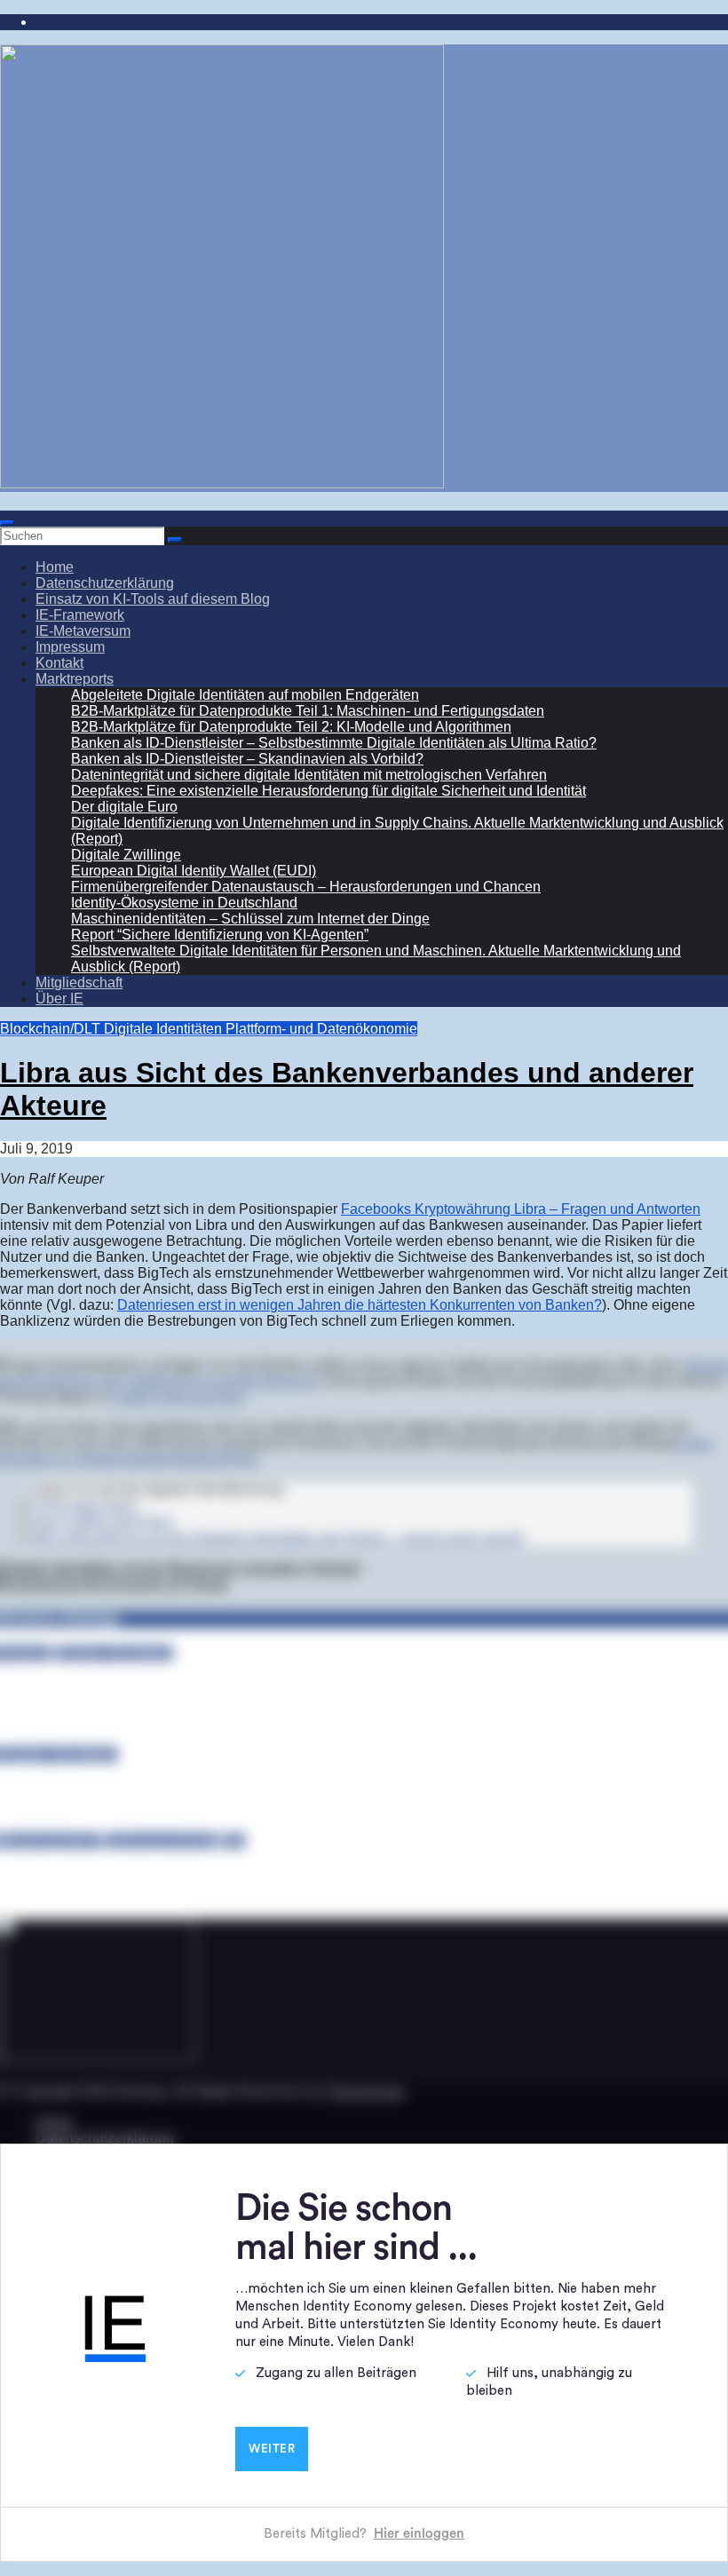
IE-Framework (80, 615)
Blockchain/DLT (52, 1029)
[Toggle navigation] (7, 523)
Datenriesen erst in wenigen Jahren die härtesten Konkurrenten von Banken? (360, 1305)
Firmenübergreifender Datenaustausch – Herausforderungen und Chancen (306, 887)
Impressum (70, 647)
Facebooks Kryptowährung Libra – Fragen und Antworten (521, 1209)
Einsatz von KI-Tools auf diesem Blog (153, 599)
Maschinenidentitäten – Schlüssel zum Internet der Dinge (250, 919)
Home (55, 567)
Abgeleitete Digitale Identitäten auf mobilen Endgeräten (245, 695)
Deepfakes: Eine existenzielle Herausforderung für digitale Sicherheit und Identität (328, 791)
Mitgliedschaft (79, 983)
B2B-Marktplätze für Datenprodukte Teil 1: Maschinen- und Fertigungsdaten (308, 711)
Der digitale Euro (124, 807)
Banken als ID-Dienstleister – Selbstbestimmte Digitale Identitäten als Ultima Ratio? (334, 743)
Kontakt (59, 663)
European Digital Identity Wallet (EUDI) (194, 871)
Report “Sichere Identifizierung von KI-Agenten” (220, 935)
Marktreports (75, 679)
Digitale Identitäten (165, 1029)
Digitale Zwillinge (126, 855)
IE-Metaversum (83, 631)
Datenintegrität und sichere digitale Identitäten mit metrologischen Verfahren (309, 775)
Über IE (59, 999)
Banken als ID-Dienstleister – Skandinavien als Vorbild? (247, 759)
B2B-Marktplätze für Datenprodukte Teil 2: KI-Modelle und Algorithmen (291, 727)
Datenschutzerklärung (105, 583)
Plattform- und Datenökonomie (321, 1029)
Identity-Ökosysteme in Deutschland (184, 903)
